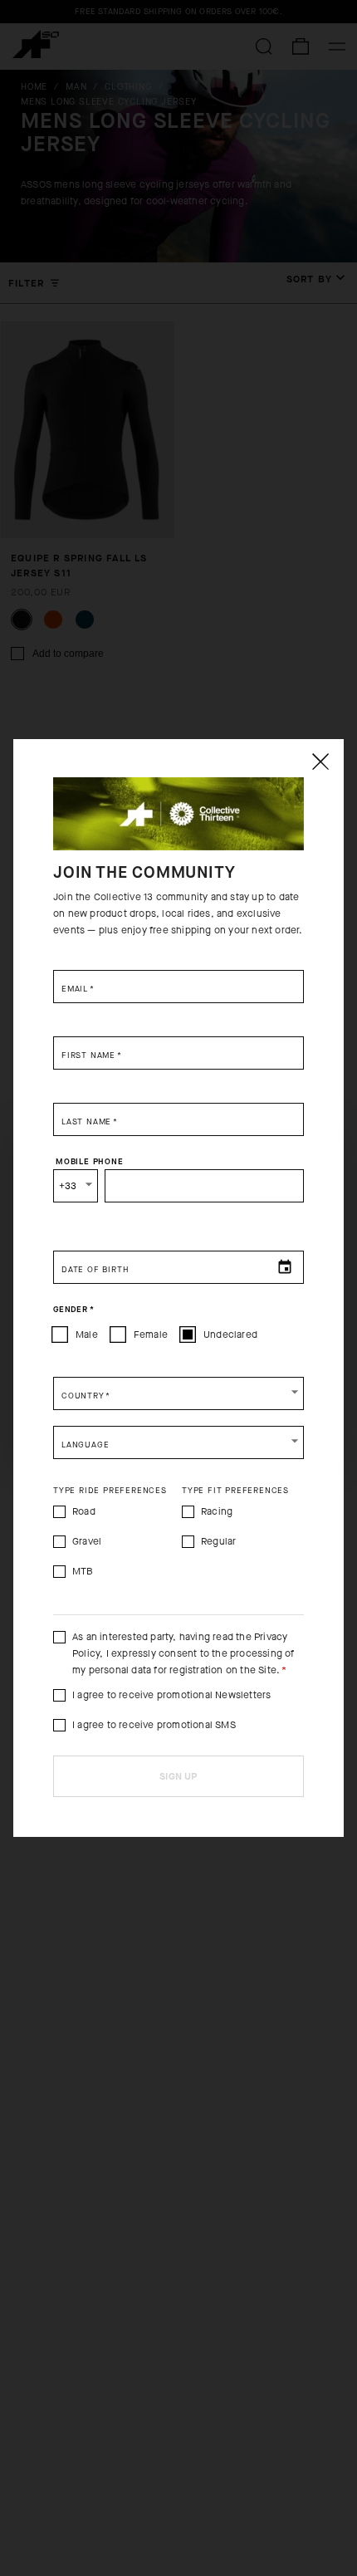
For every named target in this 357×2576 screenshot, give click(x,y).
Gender (73, 1310)
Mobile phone (90, 1162)
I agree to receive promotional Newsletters (171, 1695)
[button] (178, 1393)
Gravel (87, 1541)
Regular (218, 1541)
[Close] (320, 762)
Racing (217, 1511)
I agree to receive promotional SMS (154, 1725)
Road (84, 1511)
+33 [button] (68, 1186)
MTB (83, 1571)
